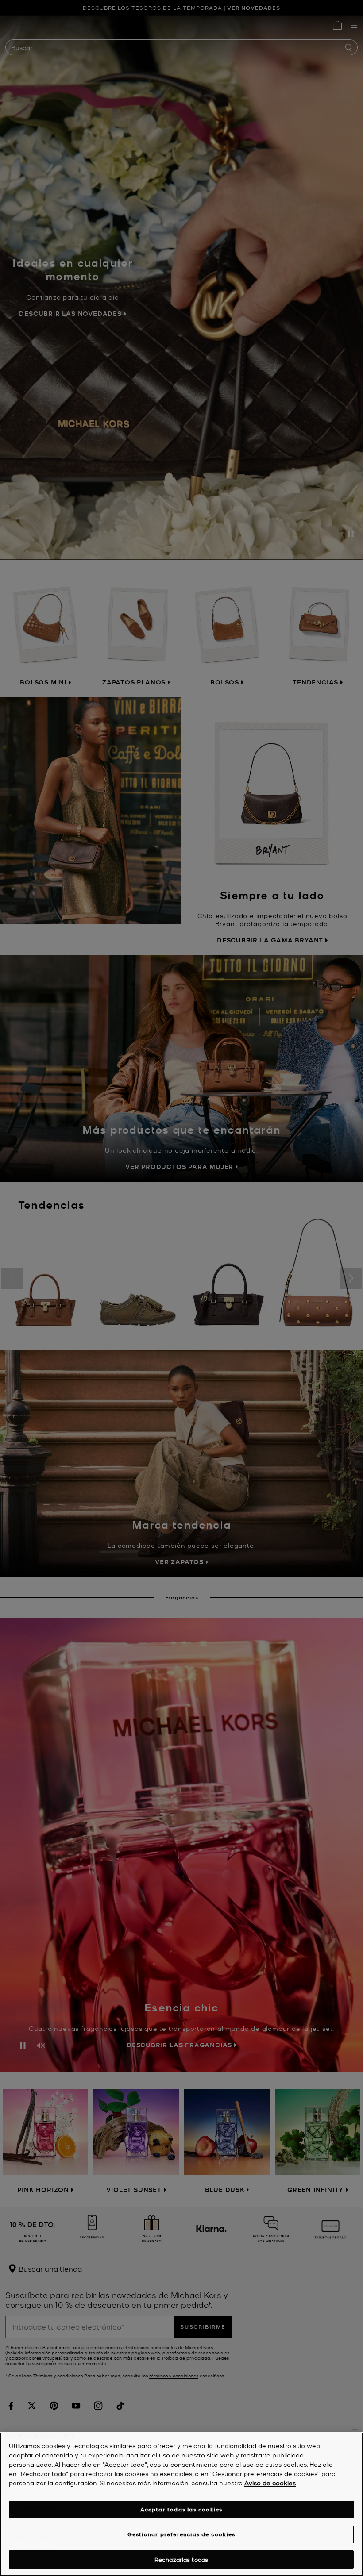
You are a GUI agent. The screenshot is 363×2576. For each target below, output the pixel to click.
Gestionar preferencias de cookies (181, 2534)
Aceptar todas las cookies (181, 2509)
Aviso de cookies (270, 2483)
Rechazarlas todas (181, 2559)
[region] (181, 2504)
